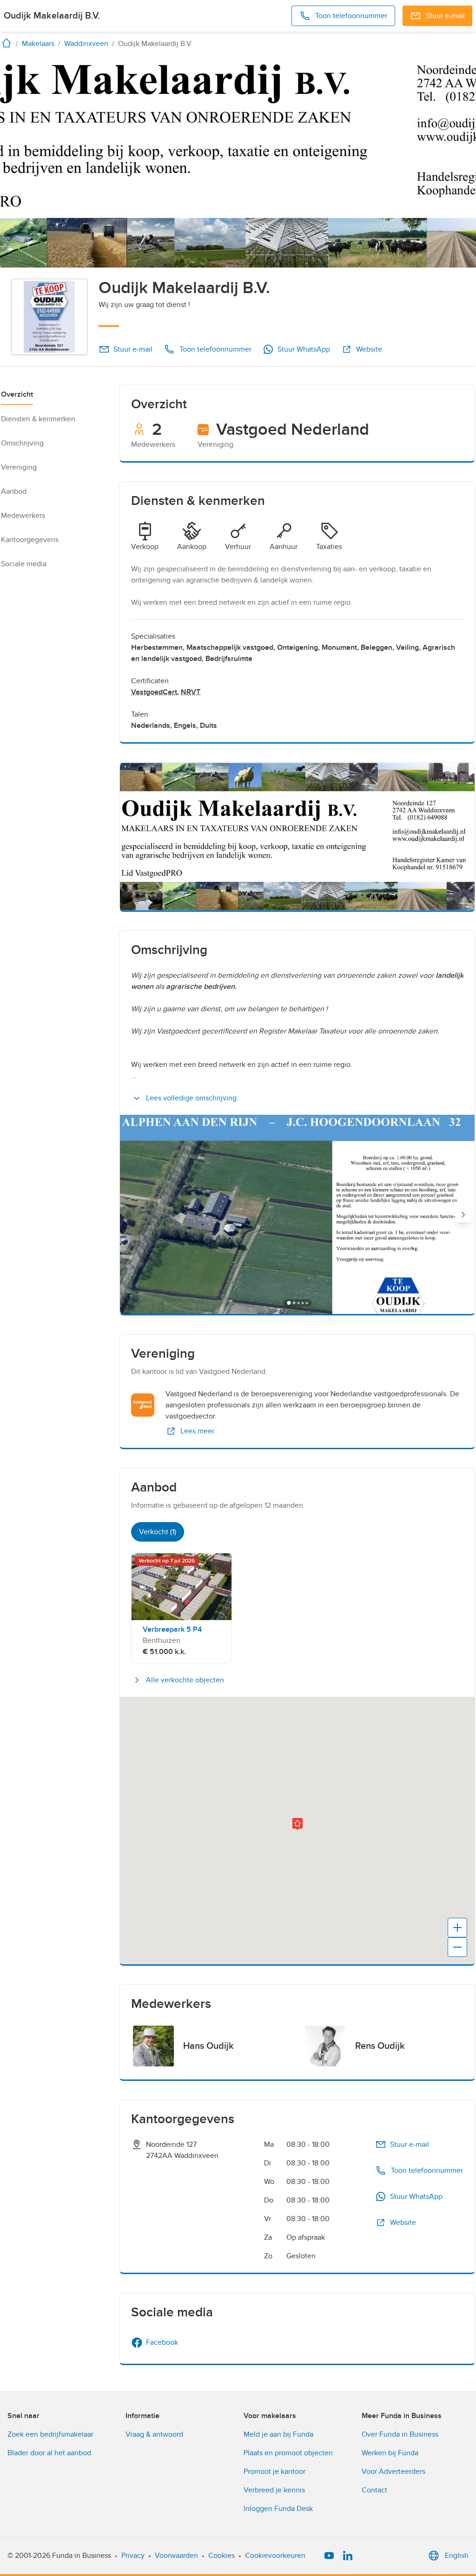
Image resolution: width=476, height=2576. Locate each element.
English (457, 2556)
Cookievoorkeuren (275, 2556)
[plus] (457, 1928)
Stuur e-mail (133, 349)
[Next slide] (463, 1215)
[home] (8, 43)
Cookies (221, 2556)
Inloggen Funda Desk (278, 2509)
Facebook (162, 2342)
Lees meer (197, 1431)
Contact (374, 2490)
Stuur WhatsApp (304, 349)
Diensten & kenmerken (38, 419)
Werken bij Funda (390, 2453)
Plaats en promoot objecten (288, 2453)
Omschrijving (22, 443)
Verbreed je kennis (274, 2490)
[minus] (457, 1947)
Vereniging (19, 467)
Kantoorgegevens (30, 540)
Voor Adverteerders (393, 2471)
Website (369, 349)
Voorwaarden (176, 2556)
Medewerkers (23, 516)
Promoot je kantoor (274, 2471)
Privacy (133, 2556)
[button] (297, 1824)
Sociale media (24, 564)
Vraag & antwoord (154, 2434)
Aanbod (14, 491)
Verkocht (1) (158, 1532)
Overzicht (17, 394)
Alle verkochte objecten (185, 1680)
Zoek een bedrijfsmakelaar (50, 2434)
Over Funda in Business (400, 2434)
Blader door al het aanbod (49, 2453)
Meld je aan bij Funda (278, 2434)
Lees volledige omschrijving (191, 1098)
